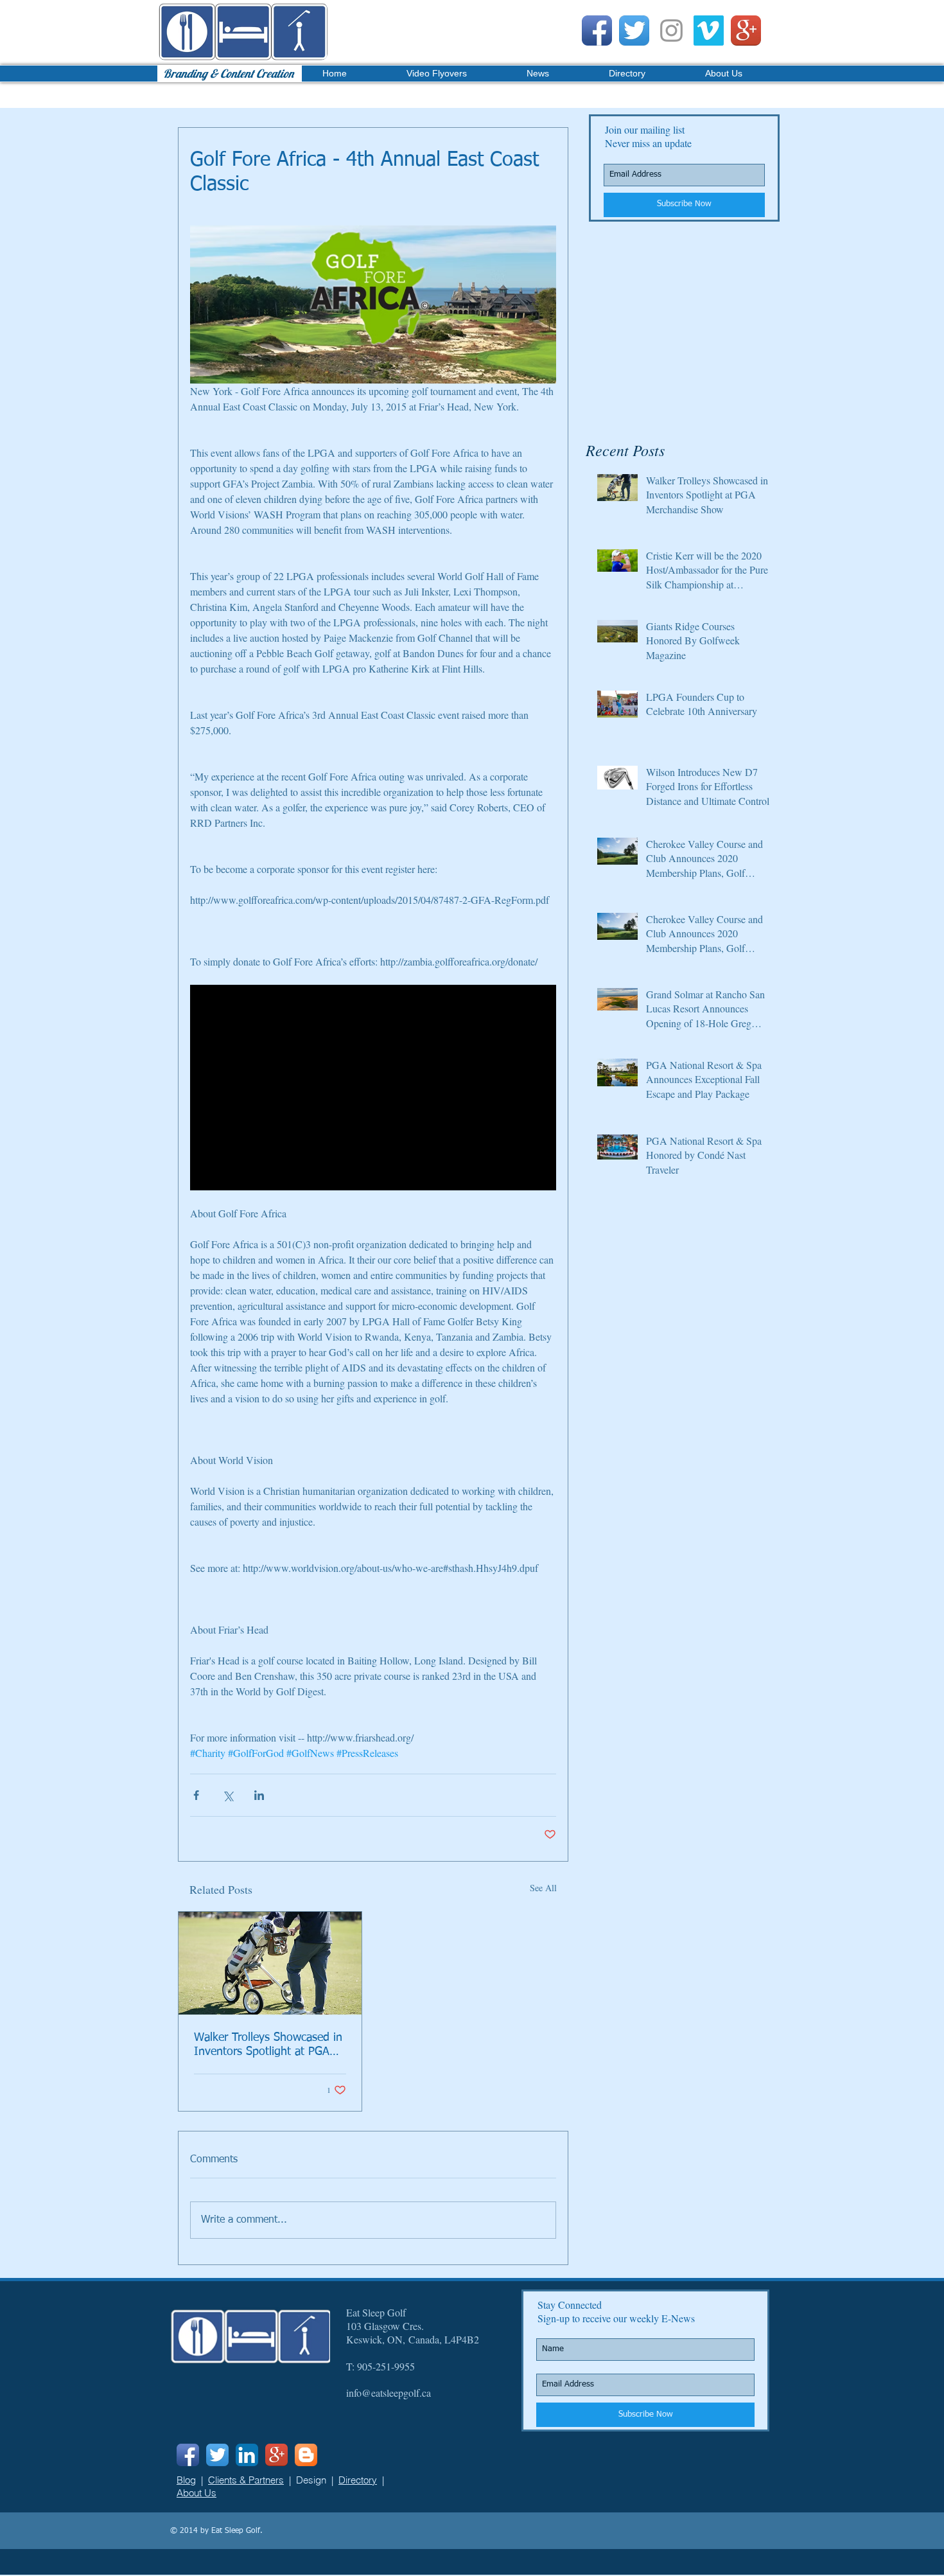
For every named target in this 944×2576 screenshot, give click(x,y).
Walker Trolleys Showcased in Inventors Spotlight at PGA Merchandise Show (268, 2045)
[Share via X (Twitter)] (228, 1795)
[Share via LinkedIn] (259, 1795)
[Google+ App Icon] (746, 31)
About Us (197, 2493)
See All (543, 1888)
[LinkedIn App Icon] (247, 2455)
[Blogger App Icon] (306, 2455)
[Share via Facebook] (196, 1795)
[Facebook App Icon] (597, 31)
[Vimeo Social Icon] (709, 31)
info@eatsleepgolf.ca (389, 2393)
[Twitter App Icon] (634, 31)
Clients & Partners (246, 2480)
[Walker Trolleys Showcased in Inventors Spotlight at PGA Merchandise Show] (270, 1963)
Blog (186, 2480)
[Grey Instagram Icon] (671, 31)
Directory (358, 2480)
